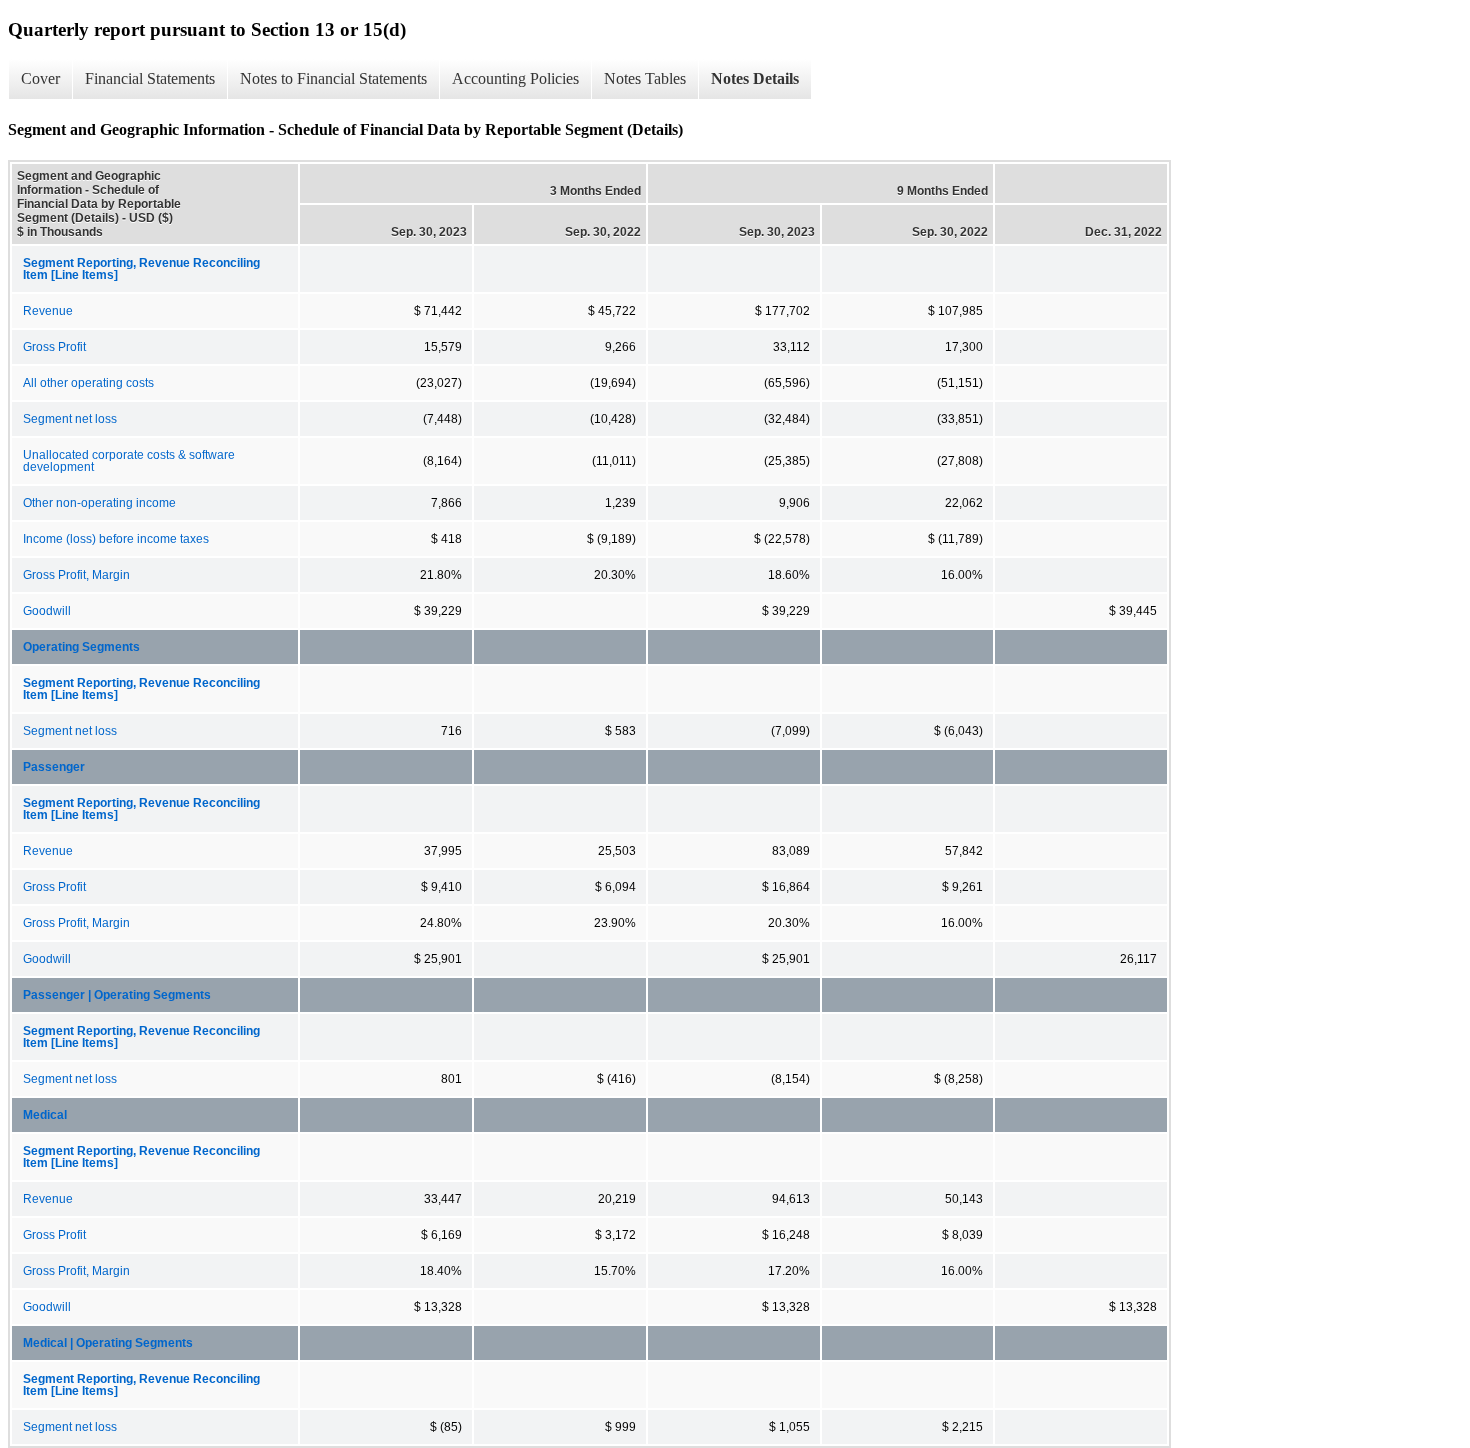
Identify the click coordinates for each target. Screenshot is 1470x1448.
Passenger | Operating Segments (117, 995)
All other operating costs (88, 383)
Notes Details (755, 78)
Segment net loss (70, 419)
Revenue (48, 311)
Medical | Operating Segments (108, 1343)
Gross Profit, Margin (76, 575)
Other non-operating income (99, 503)
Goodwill (47, 611)
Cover (40, 78)
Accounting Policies (515, 78)
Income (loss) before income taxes (116, 539)
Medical (45, 1115)
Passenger (54, 767)
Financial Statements (150, 78)
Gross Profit (54, 347)
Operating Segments (81, 647)
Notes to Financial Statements (333, 78)
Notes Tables (645, 78)
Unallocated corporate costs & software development (129, 461)
